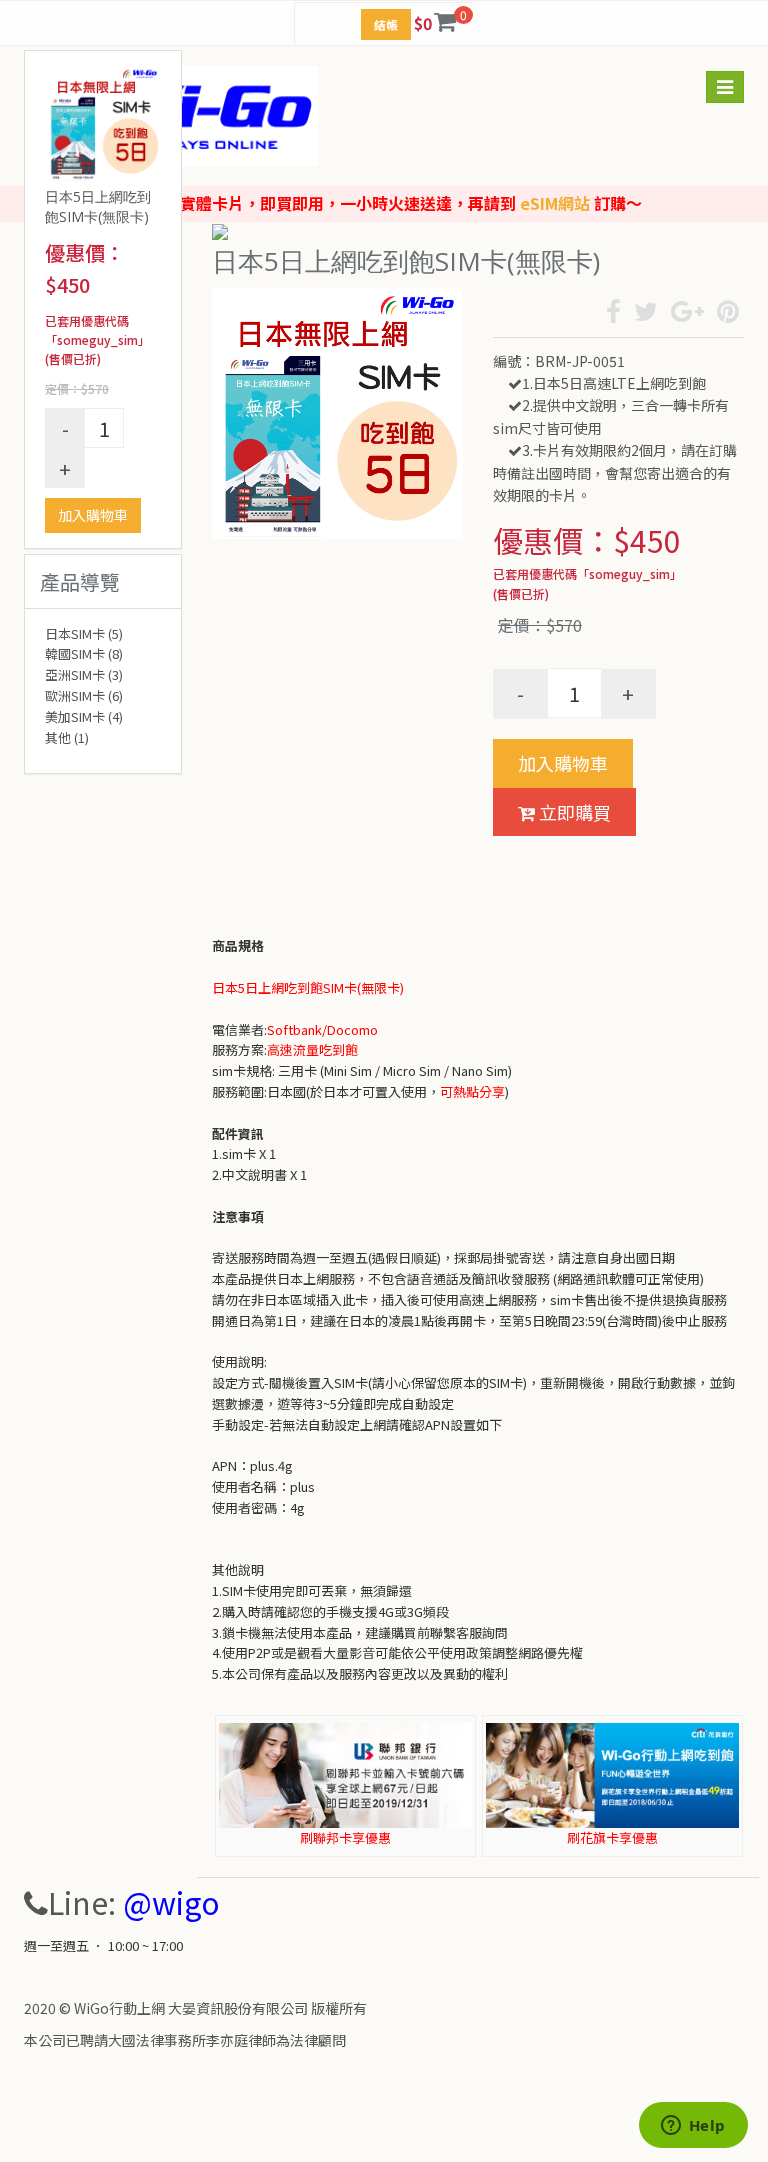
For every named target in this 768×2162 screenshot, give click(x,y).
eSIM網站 (555, 203)
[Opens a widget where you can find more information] (693, 2127)
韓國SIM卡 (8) (84, 653)
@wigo (171, 1902)
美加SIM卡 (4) (84, 716)
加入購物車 (93, 515)
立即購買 (573, 812)
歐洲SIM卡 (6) (84, 695)
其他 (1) (67, 737)
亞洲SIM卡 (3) (84, 674)
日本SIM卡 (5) (84, 633)
